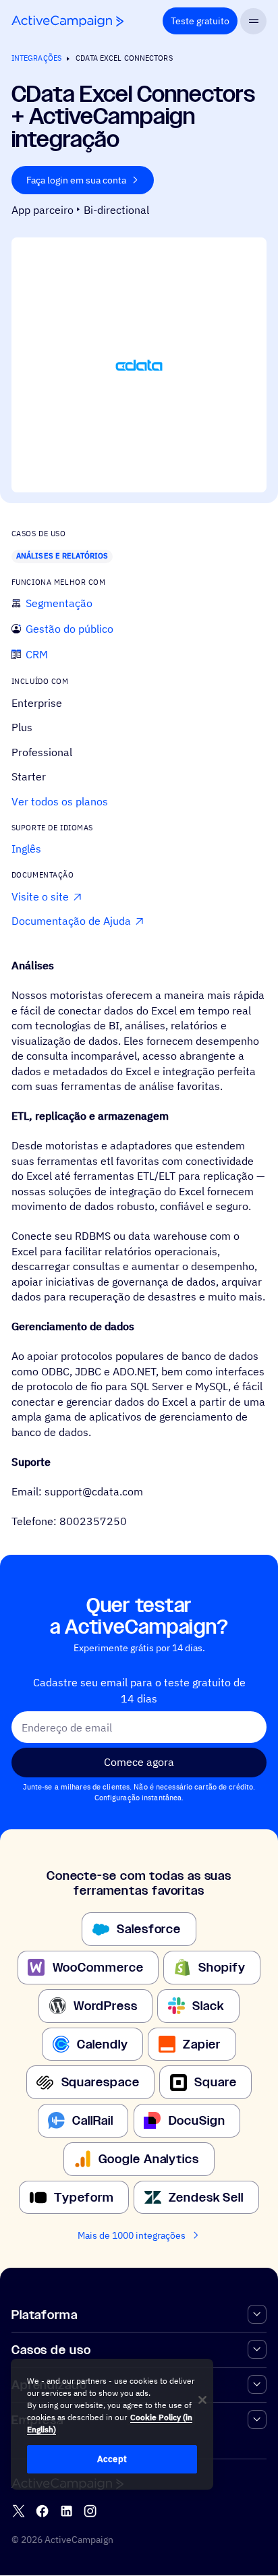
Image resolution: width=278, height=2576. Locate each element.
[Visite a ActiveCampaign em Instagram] (90, 2512)
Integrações (36, 58)
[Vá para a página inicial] (67, 21)
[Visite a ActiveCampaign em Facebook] (42, 2512)
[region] (112, 2424)
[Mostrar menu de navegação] (253, 21)
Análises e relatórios (62, 556)
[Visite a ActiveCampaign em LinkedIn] (66, 2512)
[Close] (202, 2400)
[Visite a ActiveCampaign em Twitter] (19, 2512)
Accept (112, 2459)
